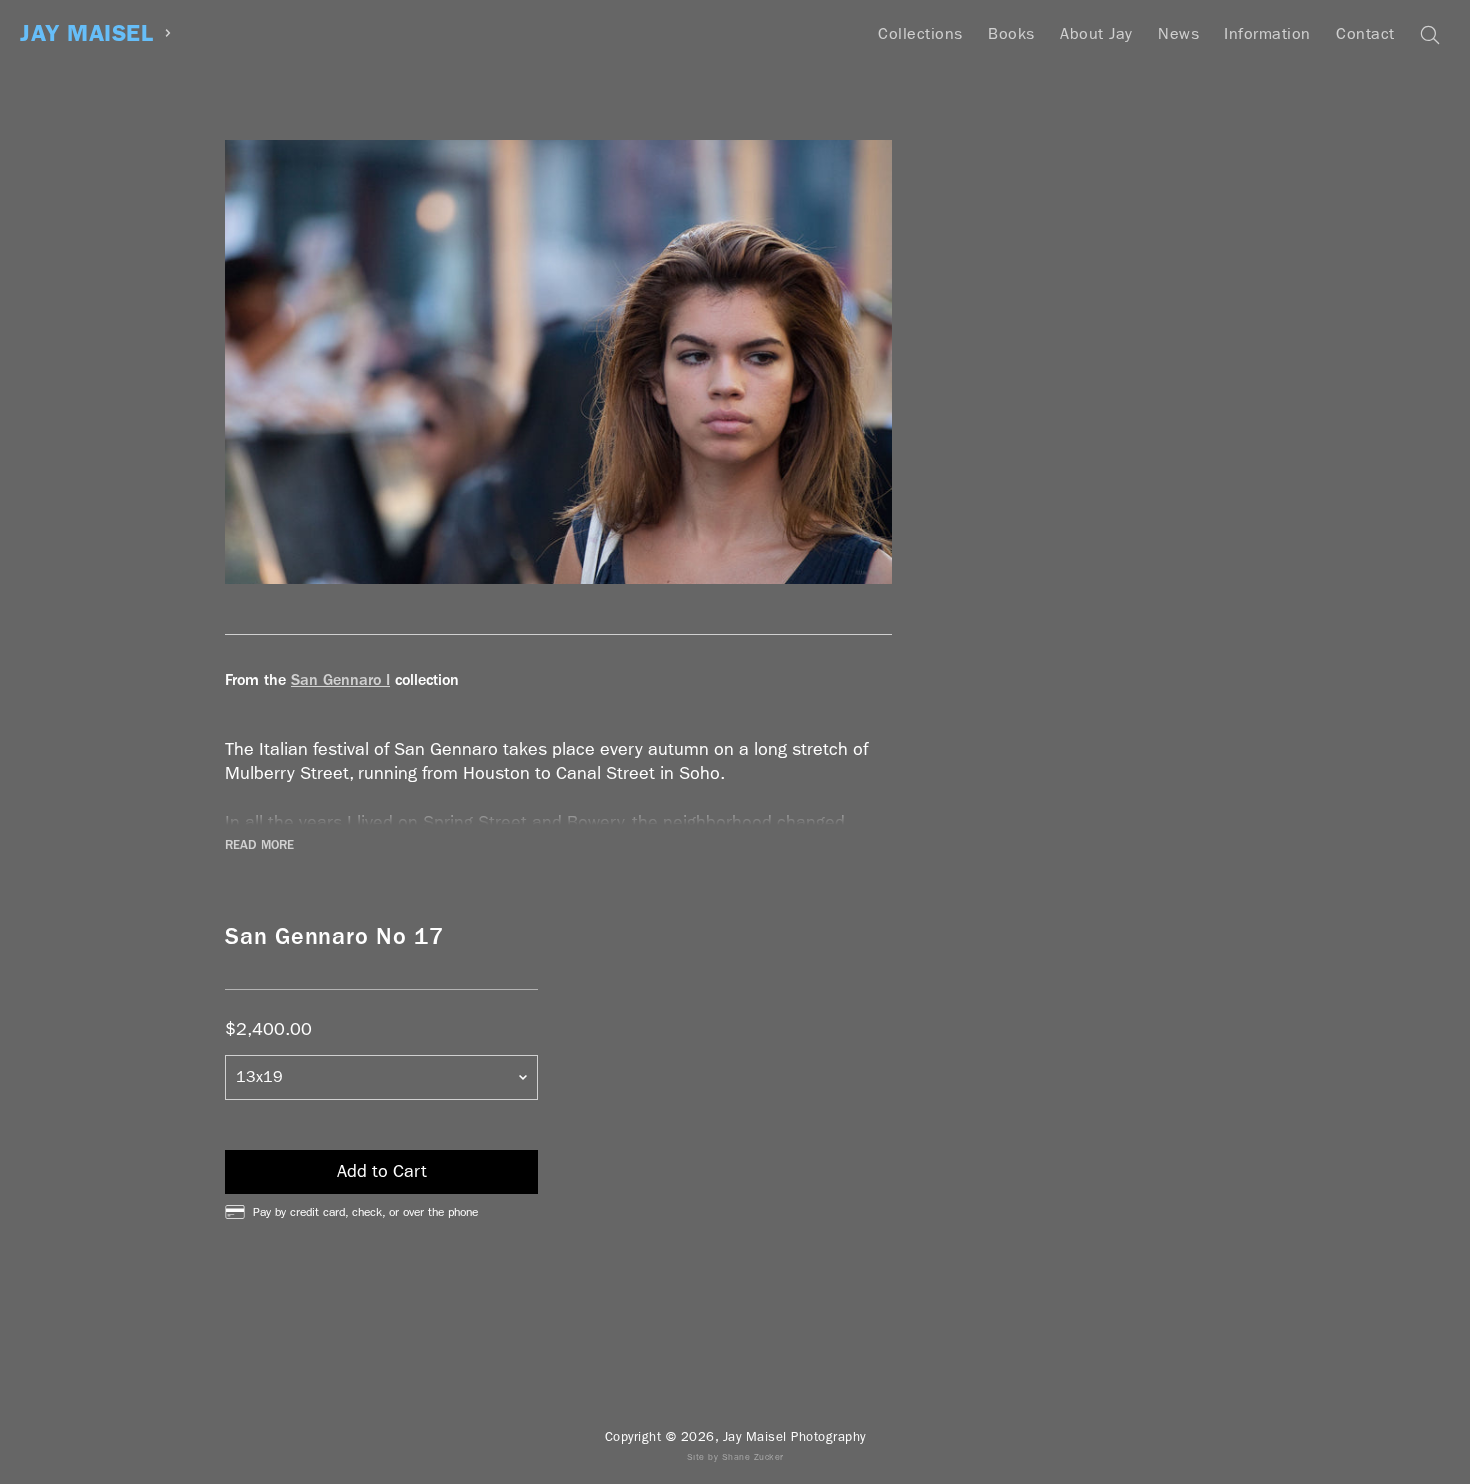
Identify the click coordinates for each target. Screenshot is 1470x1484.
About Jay (1096, 33)
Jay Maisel (86, 33)
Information (1267, 33)
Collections (920, 33)
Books (1011, 33)
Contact (1365, 33)
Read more (259, 845)
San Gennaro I (340, 679)
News (1178, 33)
